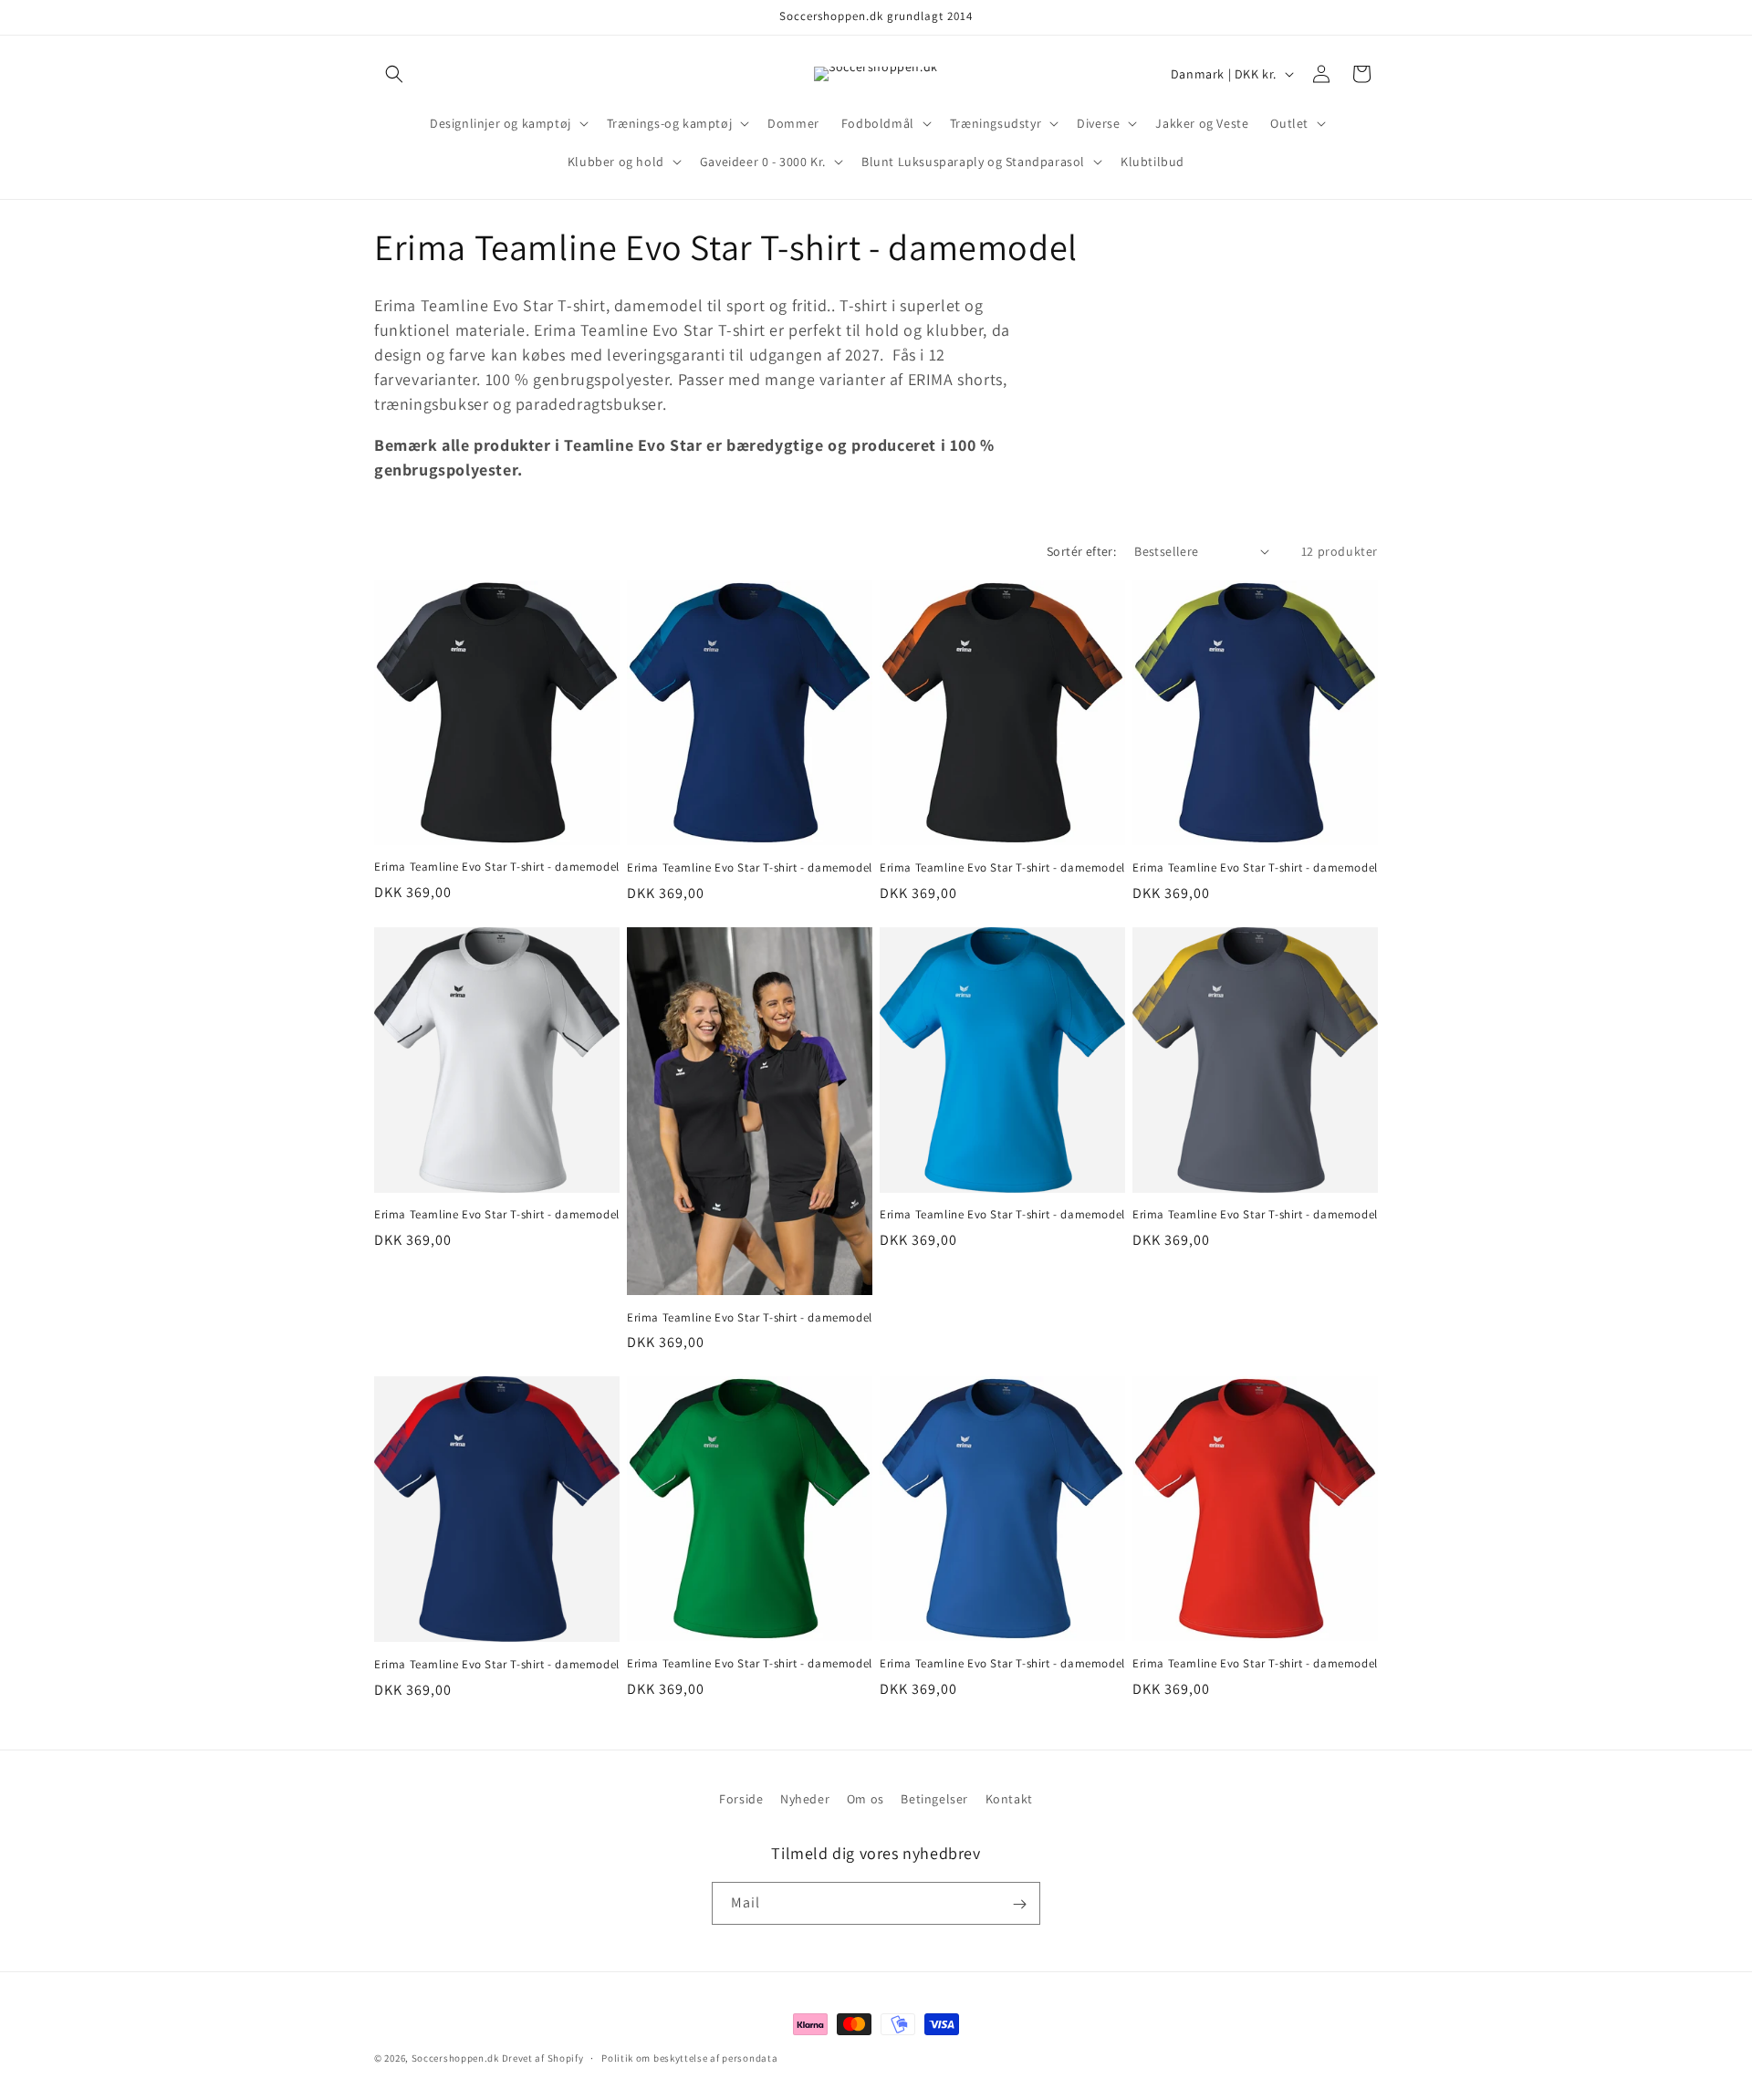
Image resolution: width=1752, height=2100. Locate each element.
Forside (741, 1799)
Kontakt (1009, 1799)
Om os (866, 1799)
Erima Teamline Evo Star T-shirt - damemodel (497, 867)
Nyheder (805, 1799)
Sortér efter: (1081, 551)
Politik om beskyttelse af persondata (689, 2057)
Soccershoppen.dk (455, 2058)
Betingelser (934, 1799)
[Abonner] (1019, 1904)
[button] (394, 74)
